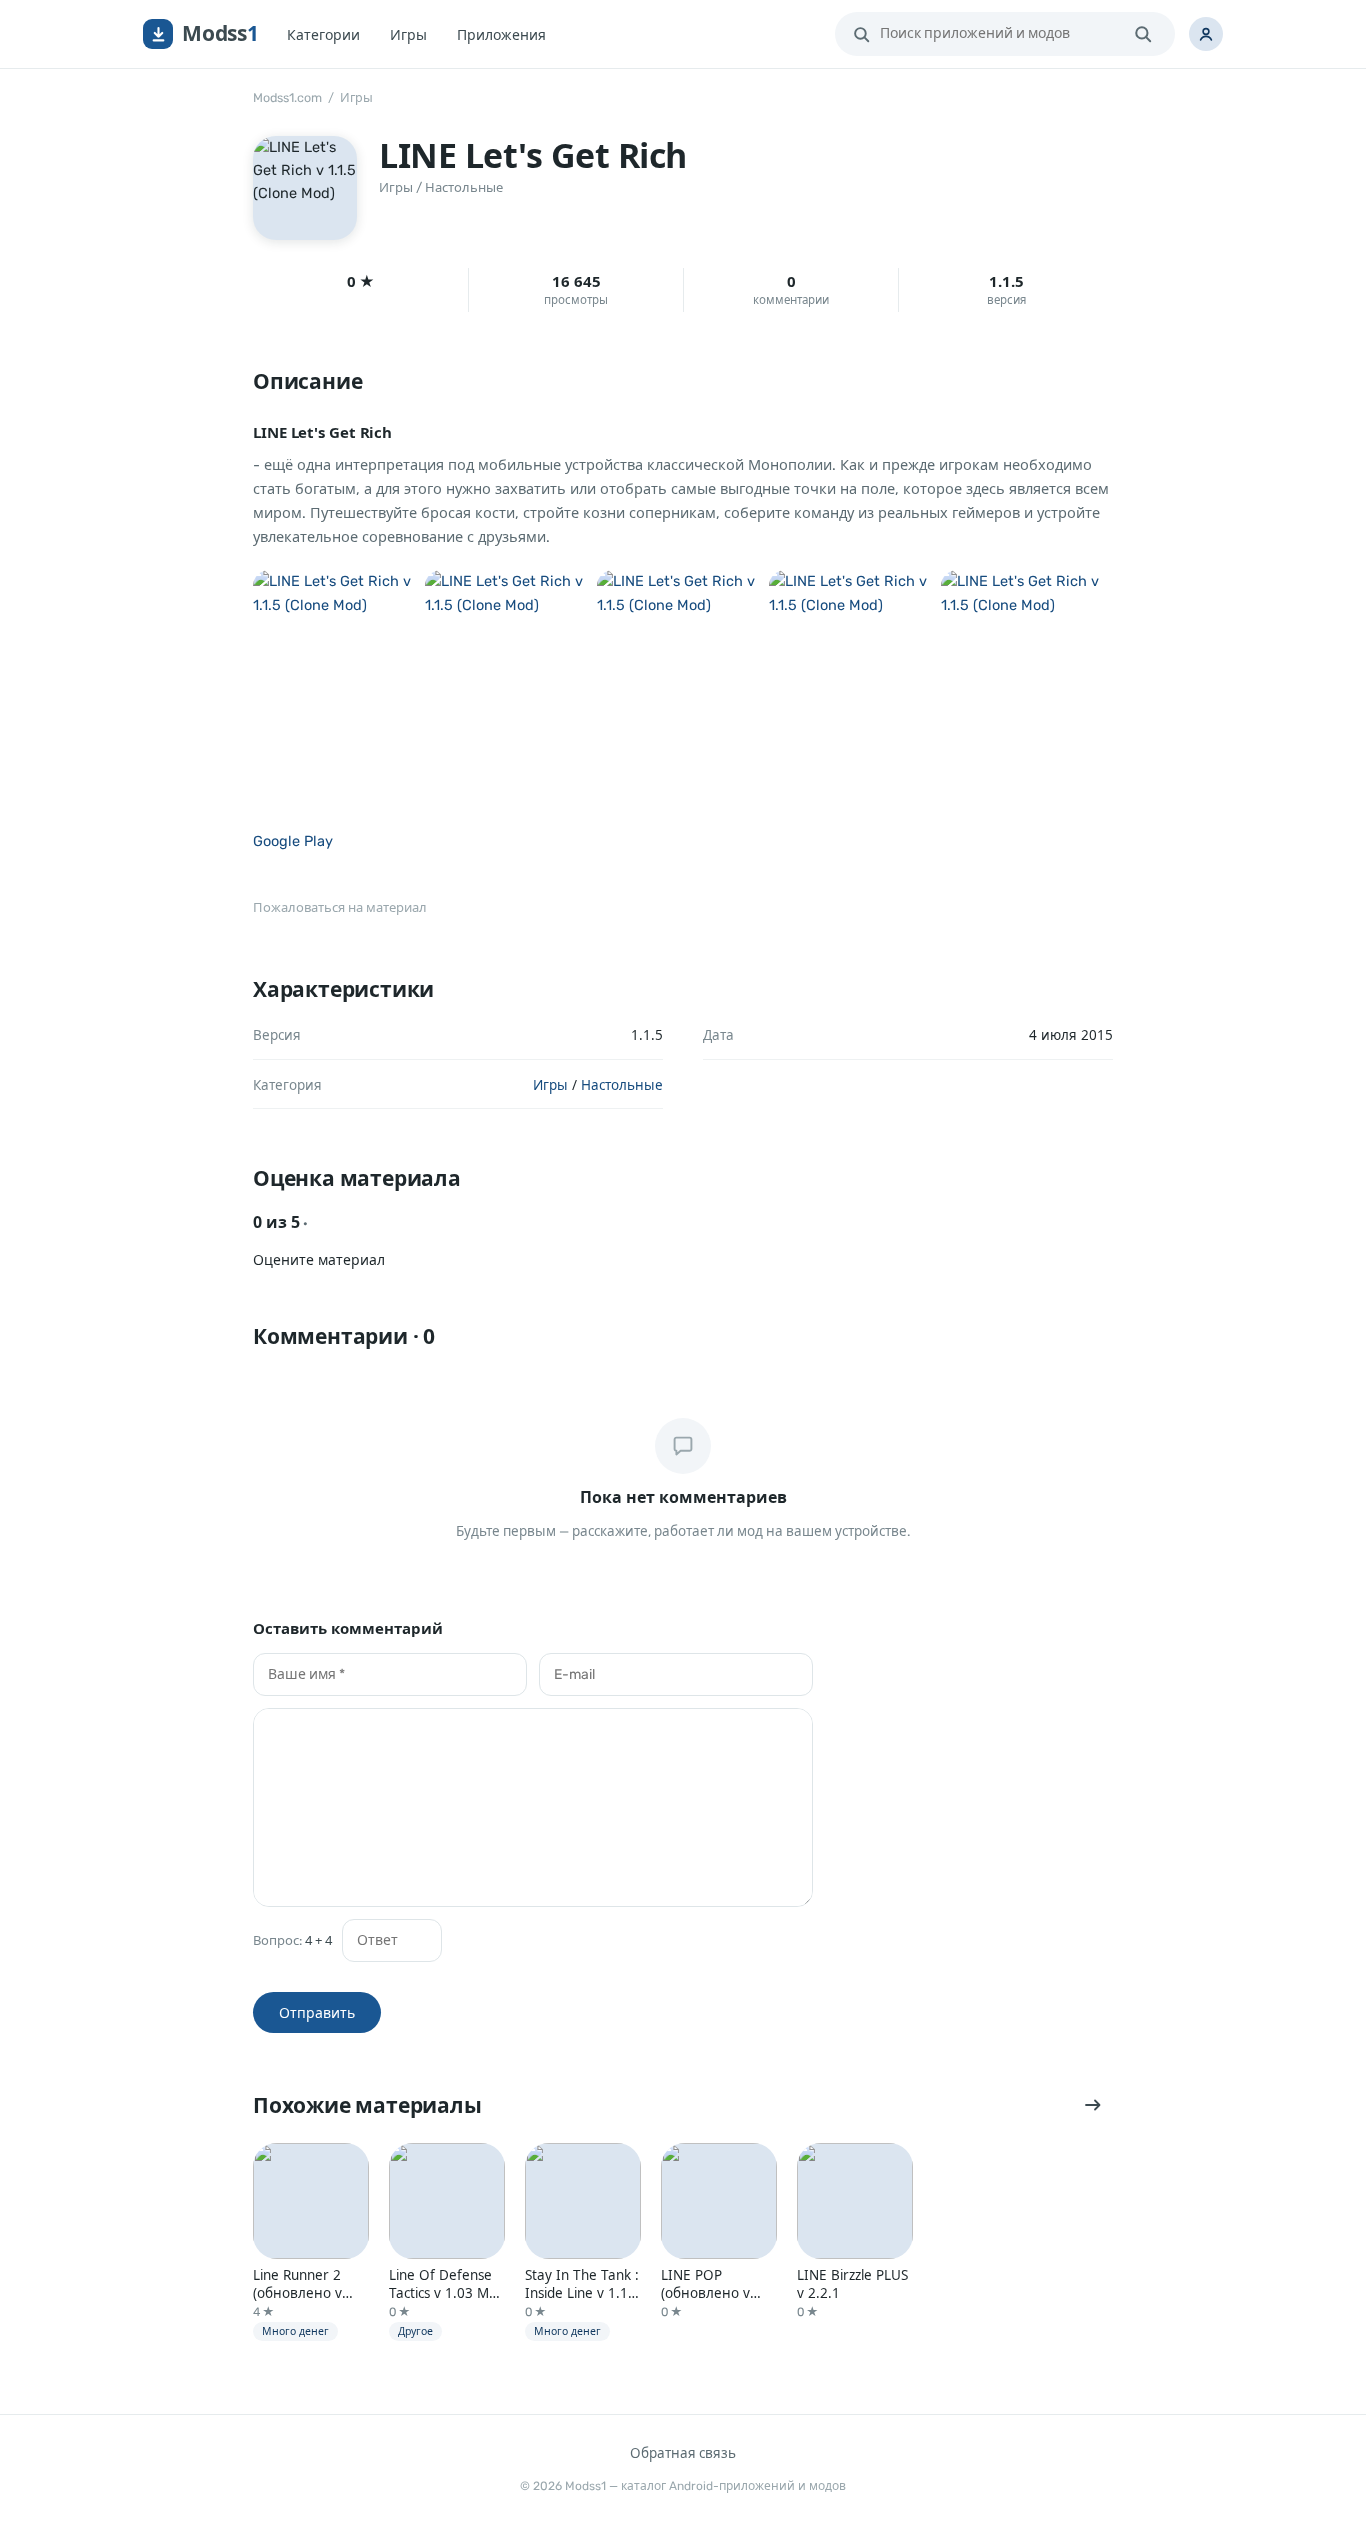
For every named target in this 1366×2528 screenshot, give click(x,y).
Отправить (317, 2012)
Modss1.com (287, 97)
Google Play (293, 841)
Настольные (464, 187)
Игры (408, 34)
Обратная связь (683, 2453)
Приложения (501, 34)
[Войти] (1206, 34)
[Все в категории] (1093, 2105)
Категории (323, 34)
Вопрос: (292, 1940)
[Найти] (1143, 34)
